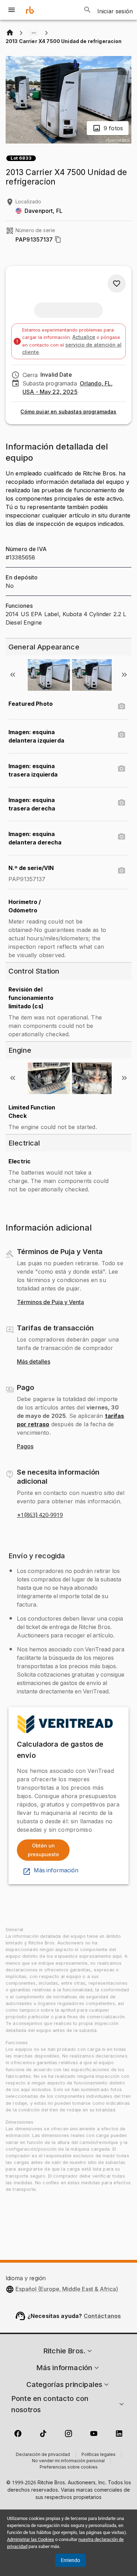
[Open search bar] (87, 10)
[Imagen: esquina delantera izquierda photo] (122, 735)
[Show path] (34, 33)
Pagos (25, 1447)
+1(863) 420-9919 (40, 1515)
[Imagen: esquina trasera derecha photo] (122, 803)
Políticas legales (99, 2455)
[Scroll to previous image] (13, 675)
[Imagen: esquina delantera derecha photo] (122, 837)
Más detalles (34, 1362)
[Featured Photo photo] (122, 706)
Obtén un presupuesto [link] (43, 1850)
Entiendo (70, 2560)
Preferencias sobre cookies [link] (69, 2467)
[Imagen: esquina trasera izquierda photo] (122, 769)
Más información (56, 1871)
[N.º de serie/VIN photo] (122, 871)
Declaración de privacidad (43, 2455)
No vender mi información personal (68, 2461)
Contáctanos (102, 2316)
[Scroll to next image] (124, 675)
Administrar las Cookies (31, 2539)
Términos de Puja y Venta (50, 1302)
